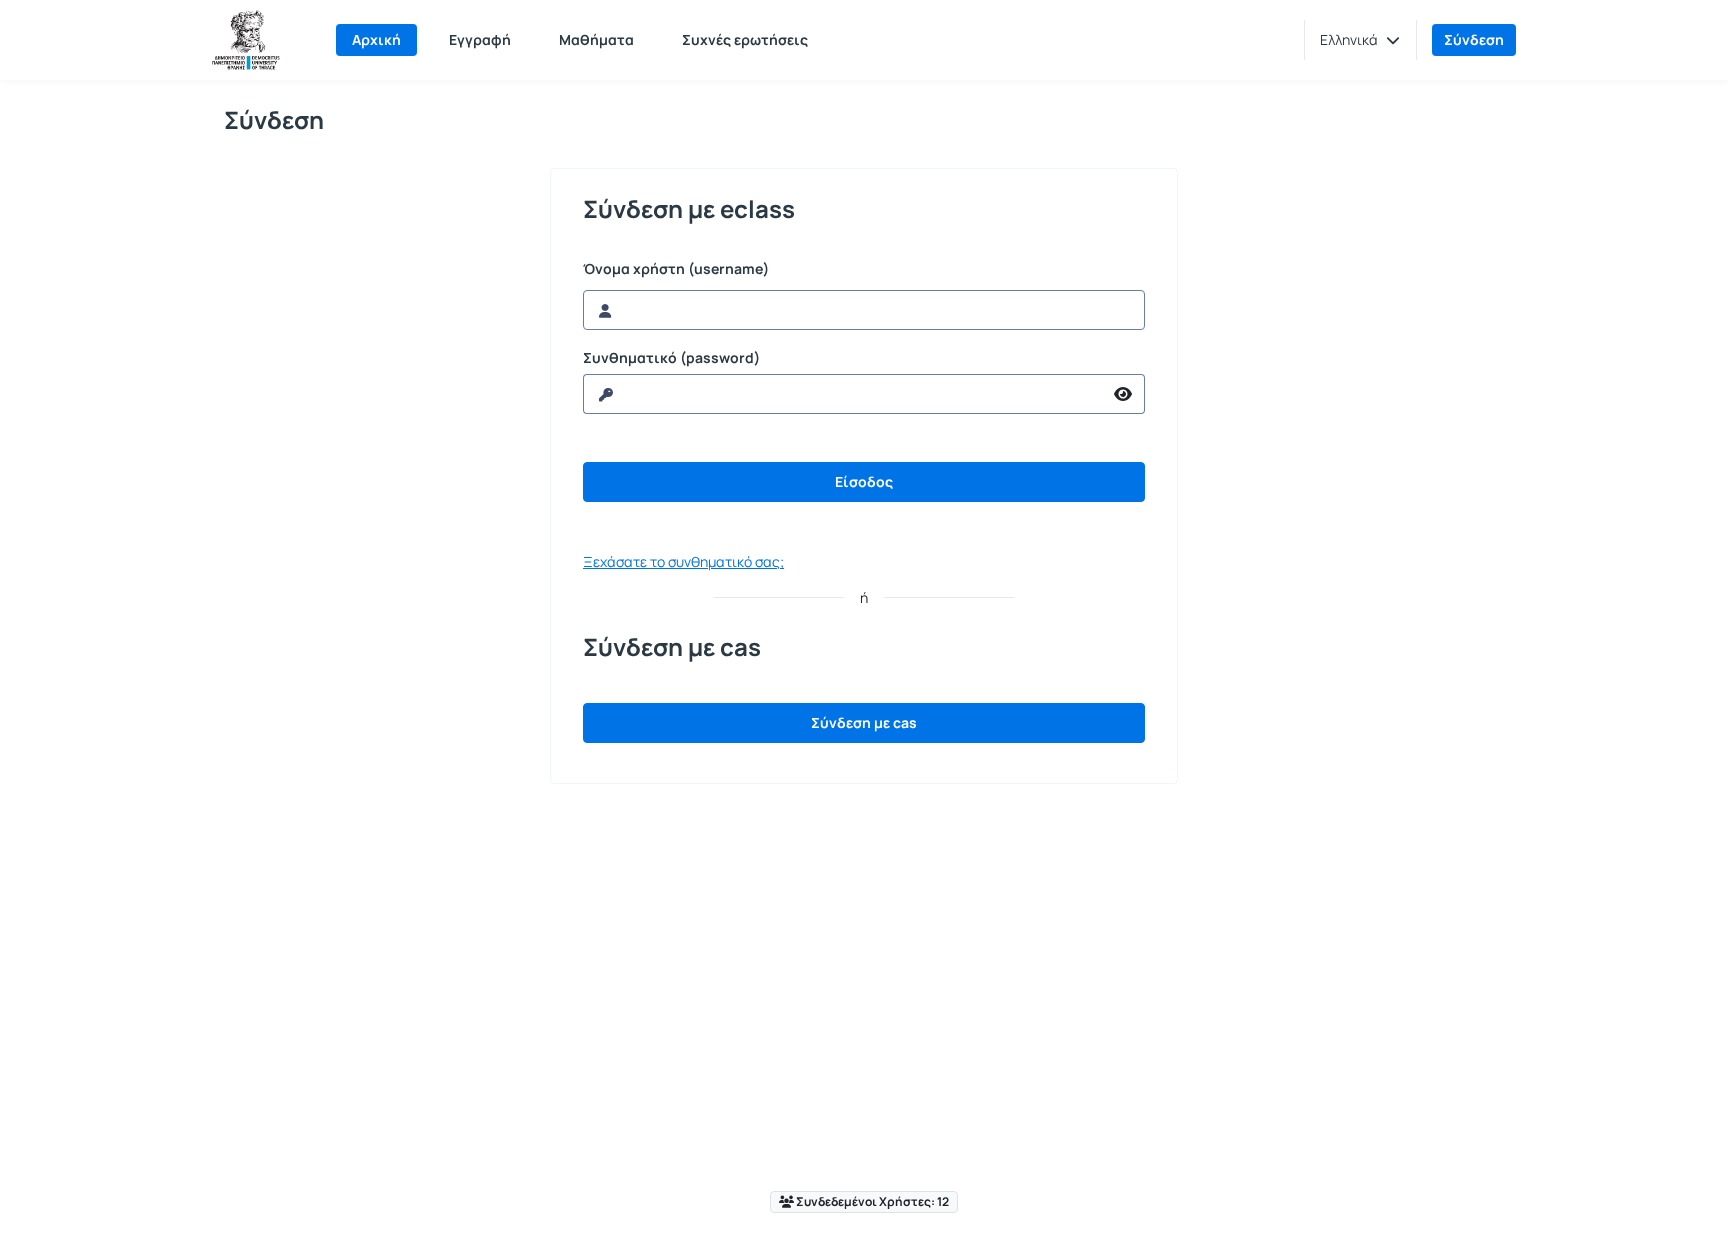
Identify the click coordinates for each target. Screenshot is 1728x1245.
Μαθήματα (596, 39)
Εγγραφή (480, 39)
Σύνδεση (1474, 39)
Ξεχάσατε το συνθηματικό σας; (683, 561)
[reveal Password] (1123, 394)
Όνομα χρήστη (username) (676, 269)
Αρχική (376, 39)
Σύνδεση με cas (864, 722)
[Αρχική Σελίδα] (246, 40)
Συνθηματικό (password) (671, 358)
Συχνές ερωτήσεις (745, 39)
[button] (1360, 40)
